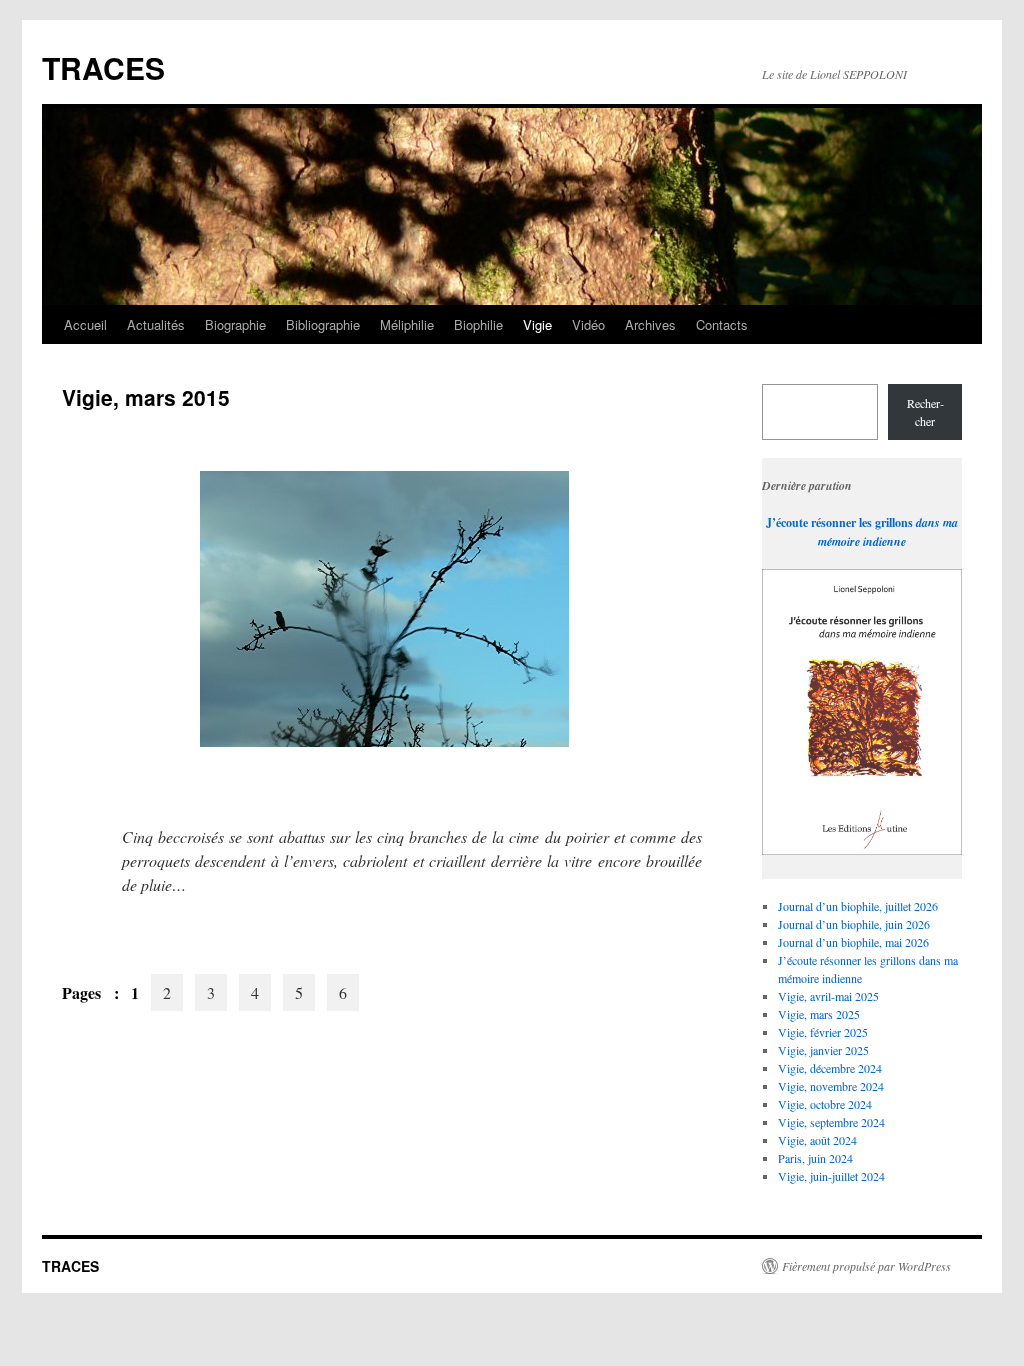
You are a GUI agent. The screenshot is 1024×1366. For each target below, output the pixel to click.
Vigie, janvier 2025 (823, 1050)
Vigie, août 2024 (817, 1140)
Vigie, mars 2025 (819, 1014)
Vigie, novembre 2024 (831, 1086)
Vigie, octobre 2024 (825, 1104)
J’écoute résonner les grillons (839, 522)
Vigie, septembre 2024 (831, 1122)
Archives (650, 324)
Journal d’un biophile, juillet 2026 (858, 906)
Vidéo (588, 324)
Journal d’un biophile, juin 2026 (854, 924)
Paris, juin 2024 (815, 1158)
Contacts (722, 324)
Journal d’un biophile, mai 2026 (853, 942)
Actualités (156, 324)
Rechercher (925, 412)
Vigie (537, 324)
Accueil (85, 324)
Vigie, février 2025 (823, 1032)
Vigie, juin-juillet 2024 (831, 1176)
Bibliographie (323, 324)
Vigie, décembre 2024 (830, 1068)
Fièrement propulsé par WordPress (866, 1266)
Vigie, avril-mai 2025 (828, 996)
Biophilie (478, 324)
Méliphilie (407, 324)
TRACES (103, 67)
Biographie (235, 324)
